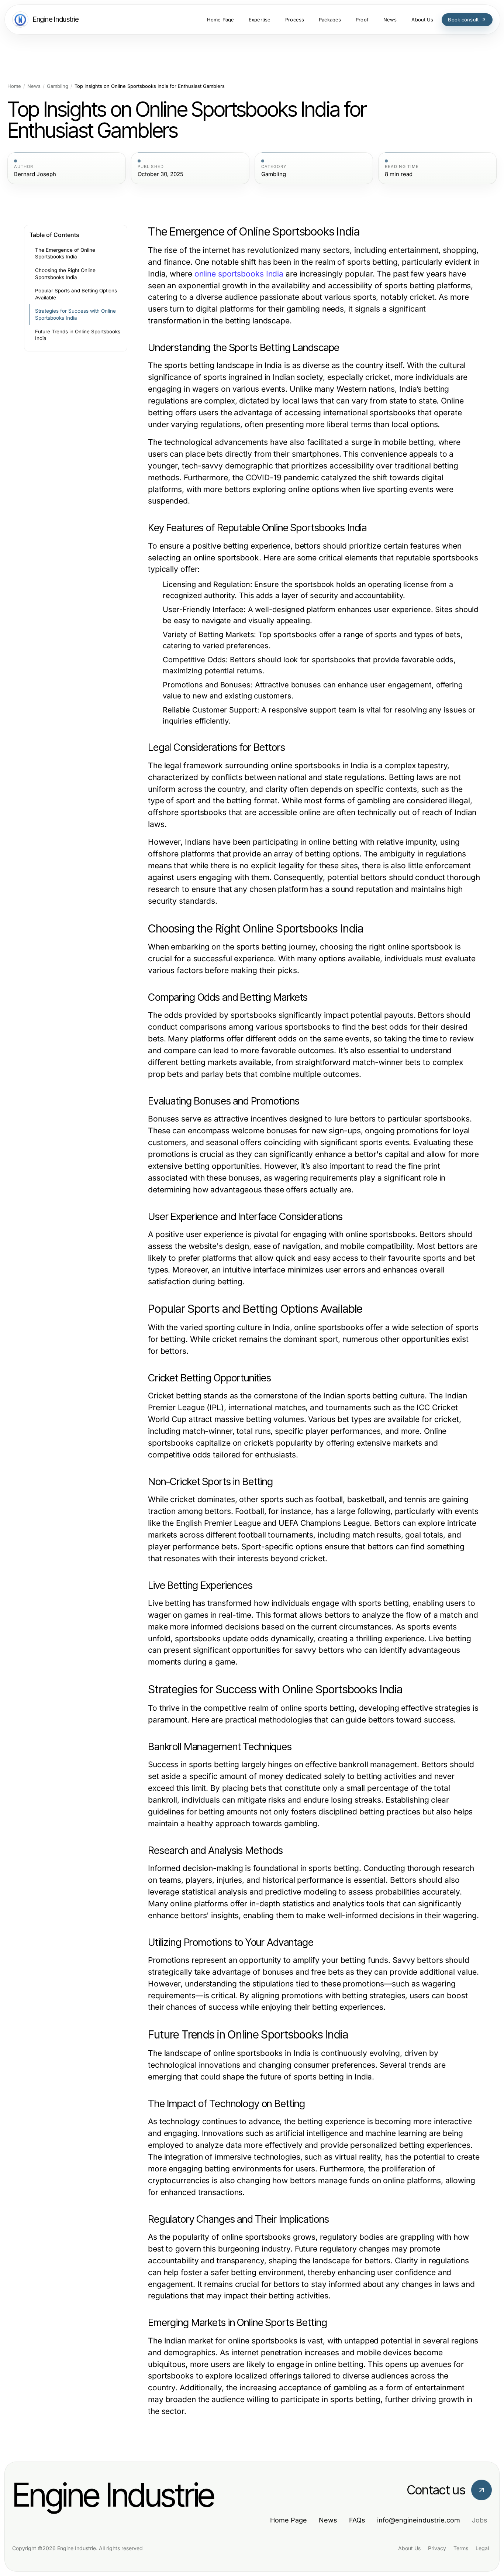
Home (14, 86)
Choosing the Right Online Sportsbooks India (65, 274)
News (34, 86)
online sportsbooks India (239, 274)
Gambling (58, 86)
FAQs (357, 2520)
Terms (461, 2548)
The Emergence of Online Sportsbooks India (65, 253)
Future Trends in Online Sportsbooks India (78, 335)
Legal (482, 2548)
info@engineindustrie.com (419, 2520)
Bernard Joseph (35, 174)
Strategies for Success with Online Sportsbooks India (75, 314)
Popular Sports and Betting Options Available (76, 294)
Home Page (289, 2520)
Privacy (437, 2548)
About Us (409, 2548)
